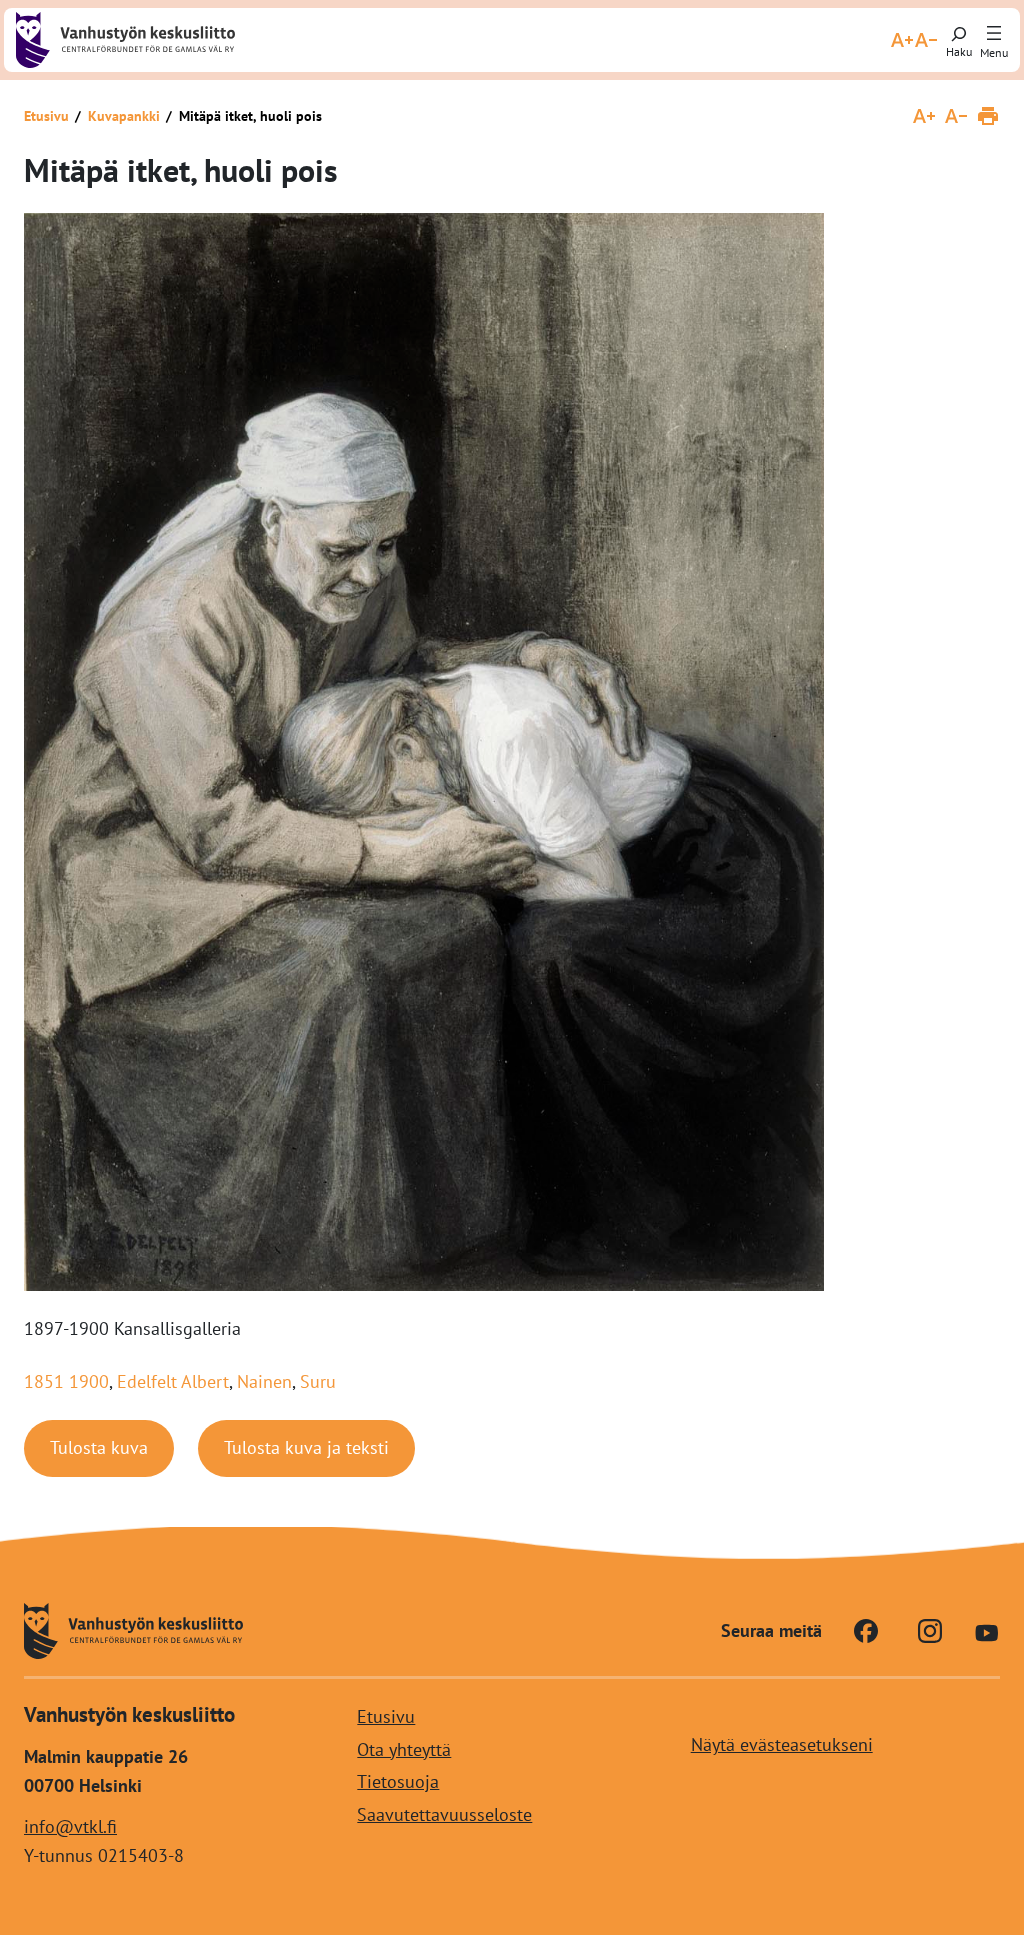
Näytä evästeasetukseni (782, 1745)
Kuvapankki (124, 116)
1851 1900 (66, 1381)
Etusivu (46, 116)
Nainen (264, 1381)
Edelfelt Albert (173, 1381)
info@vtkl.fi (70, 1826)
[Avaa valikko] (994, 34)
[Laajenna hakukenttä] (959, 40)
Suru (318, 1381)
